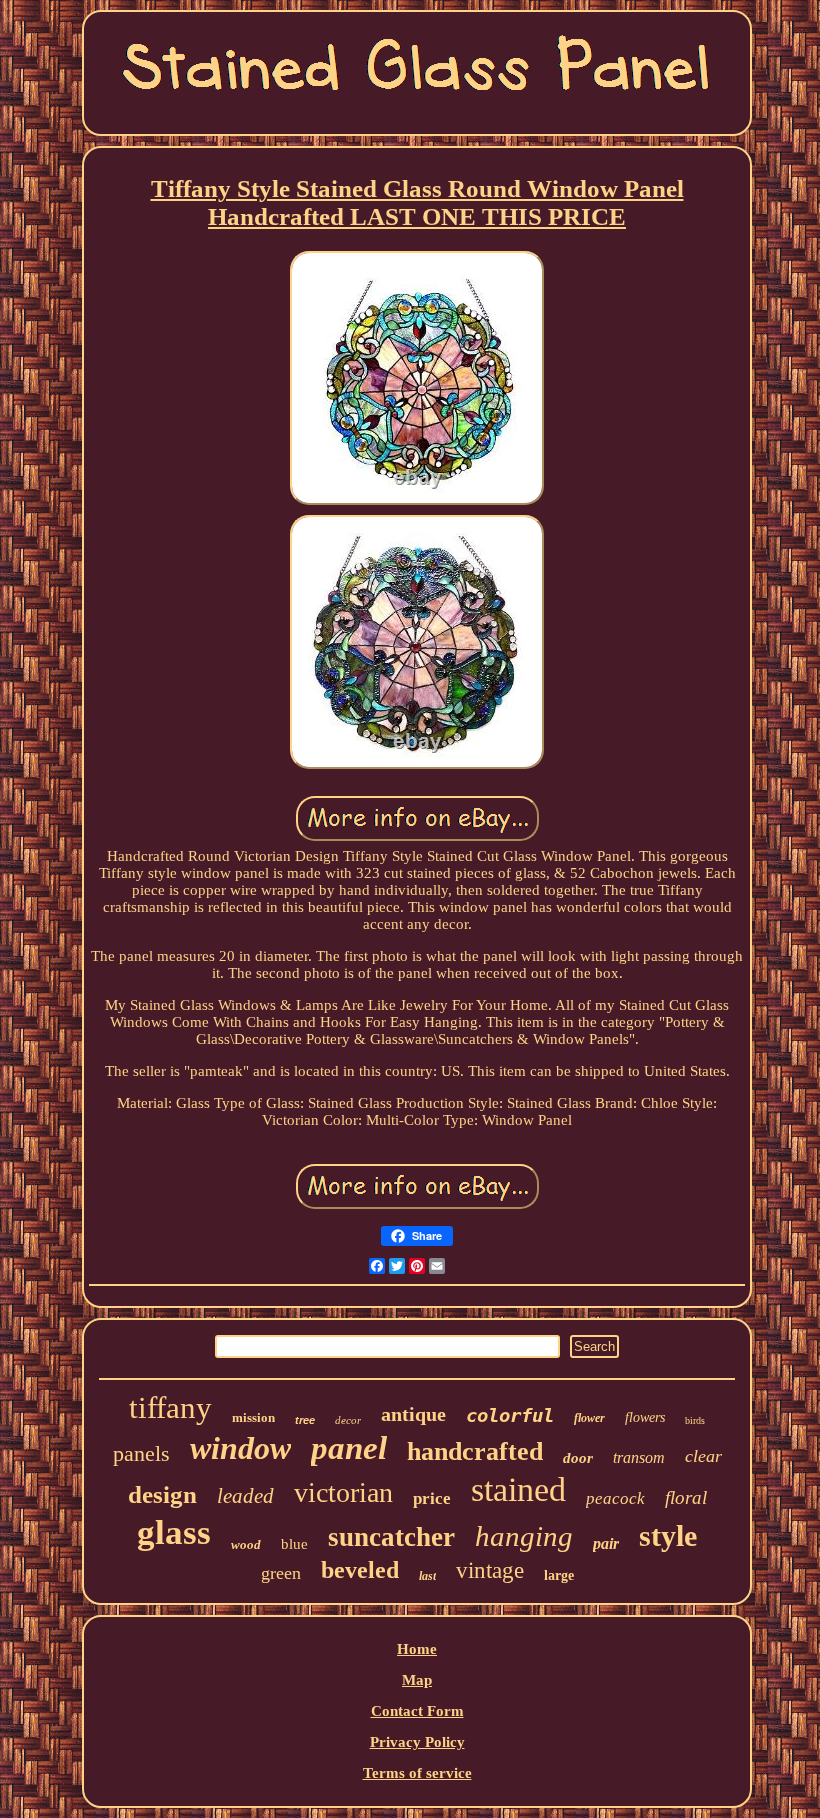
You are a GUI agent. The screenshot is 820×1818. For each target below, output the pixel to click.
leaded (245, 1496)
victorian (343, 1492)
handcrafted (475, 1451)
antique (413, 1414)
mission (253, 1417)
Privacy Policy (417, 1742)
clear (703, 1456)
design (162, 1494)
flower (589, 1418)
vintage (490, 1570)
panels (141, 1453)
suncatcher (391, 1537)
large (559, 1575)
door (578, 1458)
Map (417, 1680)
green (281, 1573)
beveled (360, 1570)
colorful (510, 1415)
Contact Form (417, 1711)
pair (606, 1543)
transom (639, 1457)
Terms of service (417, 1773)
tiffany (170, 1407)
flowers (645, 1417)
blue (294, 1544)
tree (305, 1420)
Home (417, 1649)
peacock (615, 1498)
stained (518, 1489)
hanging (524, 1536)
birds (695, 1420)
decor (348, 1420)
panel (349, 1448)
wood (246, 1544)
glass (174, 1532)
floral (686, 1497)
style (668, 1535)
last (427, 1576)
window (240, 1448)
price (432, 1498)
